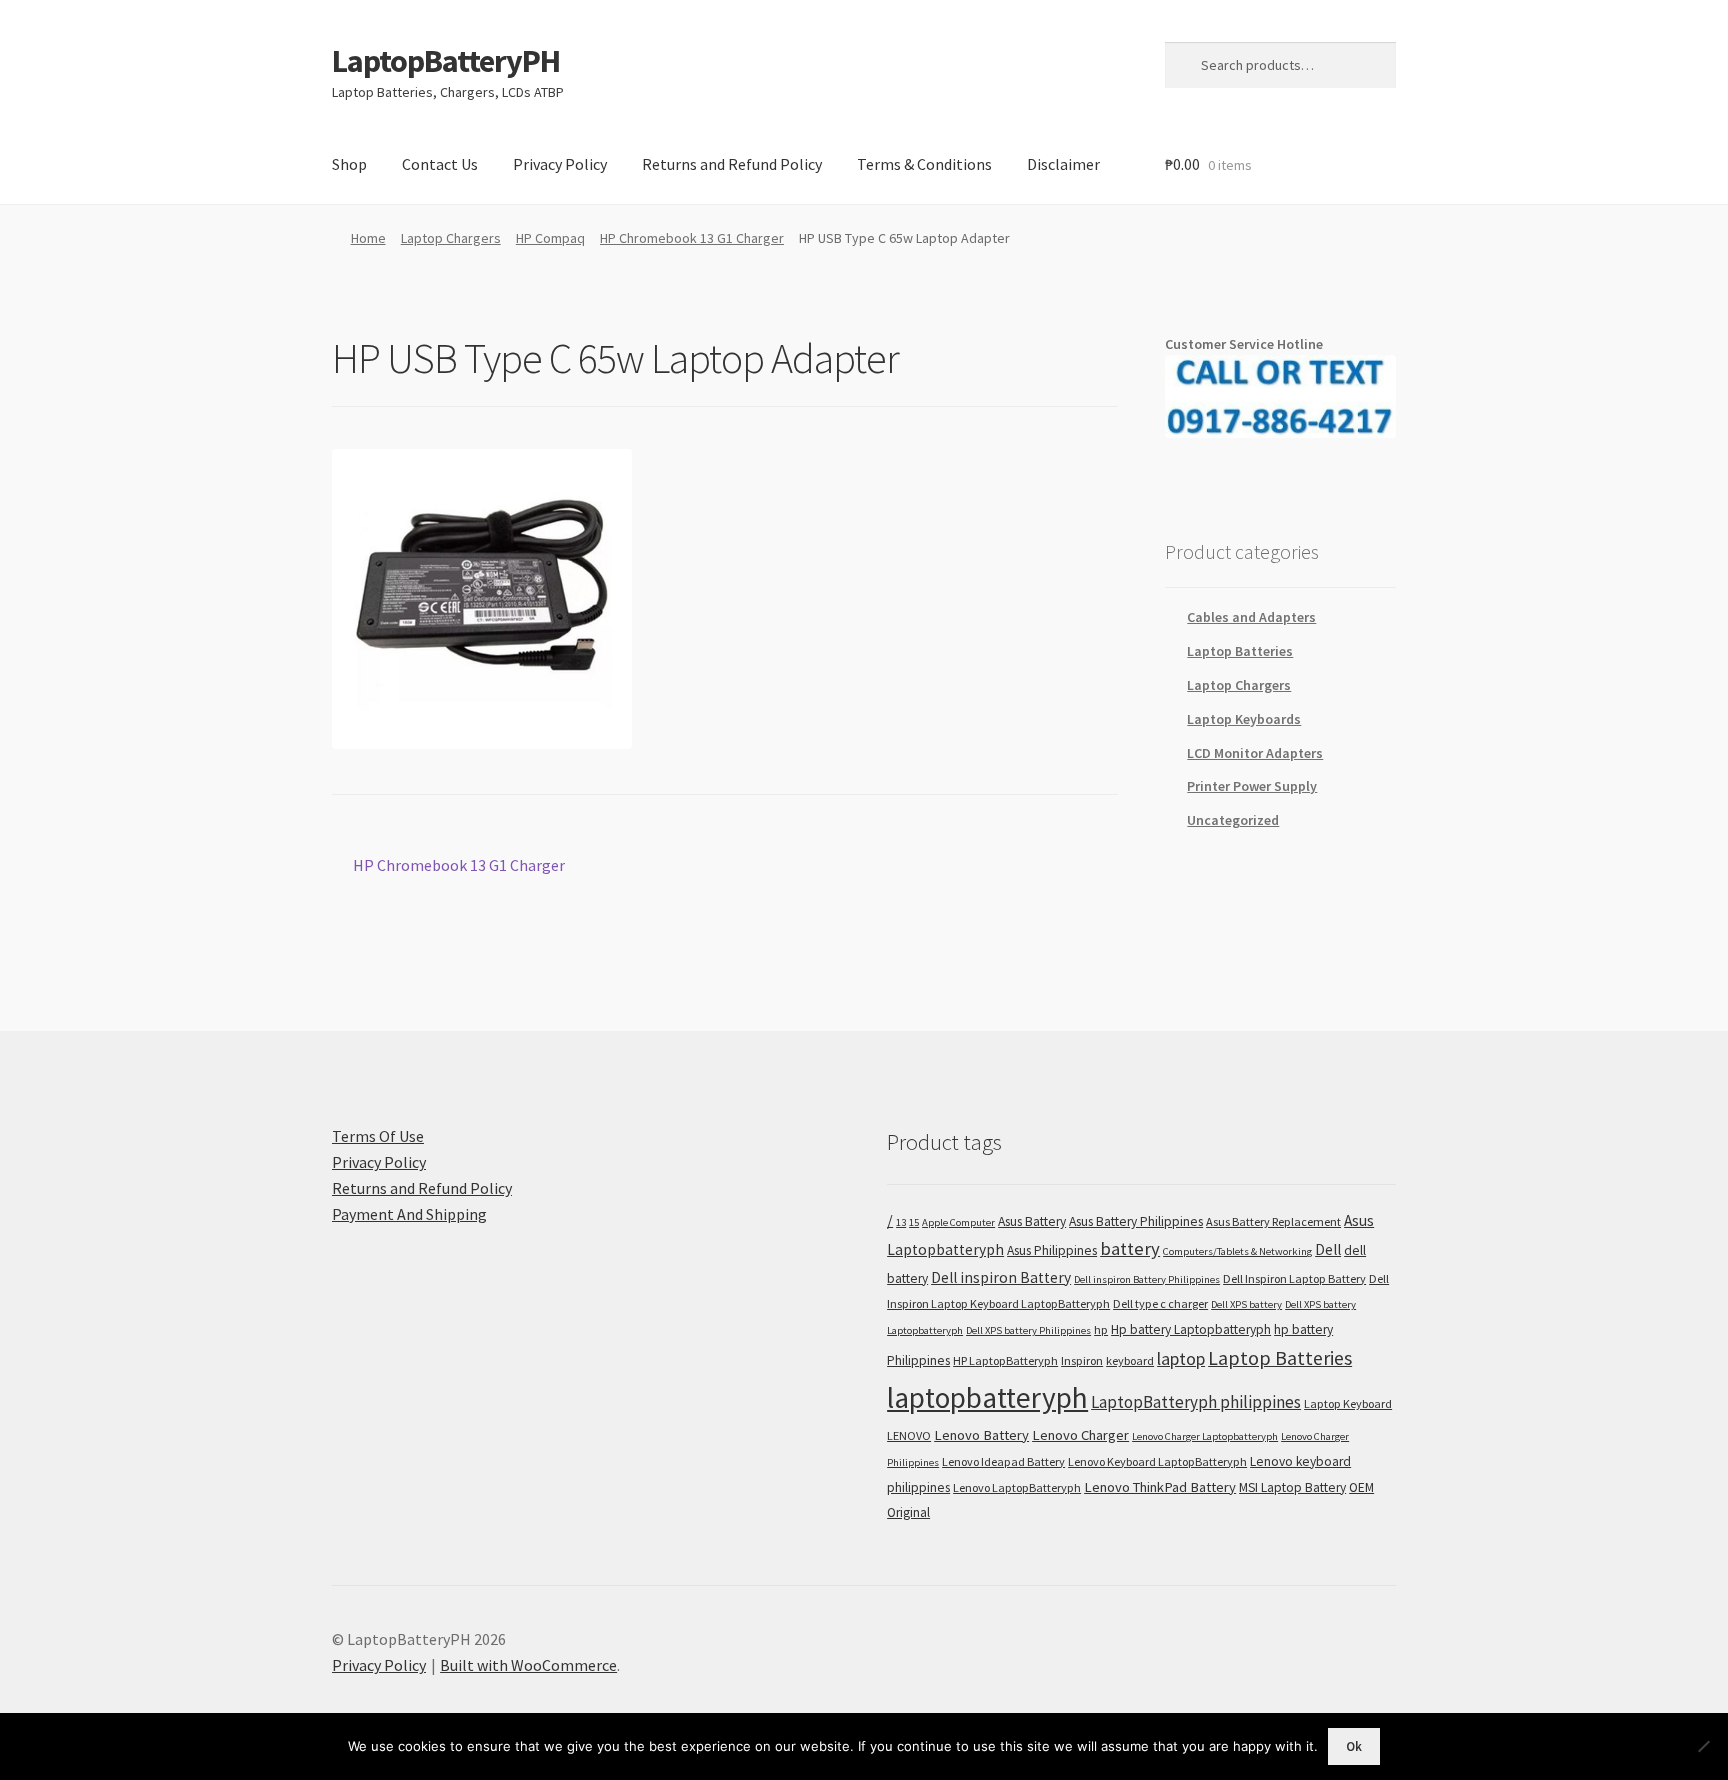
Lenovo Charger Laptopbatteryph (1205, 1436)
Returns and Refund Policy (732, 164)
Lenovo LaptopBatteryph (1017, 1487)
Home (368, 238)
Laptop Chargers (451, 238)
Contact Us (440, 164)
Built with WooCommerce (528, 1665)
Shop (349, 164)
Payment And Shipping (409, 1214)
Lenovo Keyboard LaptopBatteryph (1157, 1461)
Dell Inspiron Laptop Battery (1294, 1278)
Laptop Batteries (1240, 651)
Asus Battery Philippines (1136, 1221)
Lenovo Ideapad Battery (1003, 1461)
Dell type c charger (1160, 1303)
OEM (1361, 1487)
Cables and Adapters (1251, 617)
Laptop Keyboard (1348, 1403)
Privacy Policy (560, 164)
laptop (1181, 1358)
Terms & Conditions (924, 164)
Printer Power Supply (1252, 786)
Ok (1354, 1746)
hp (1101, 1329)
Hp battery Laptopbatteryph (1191, 1329)
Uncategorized (1233, 820)
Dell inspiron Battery (1001, 1277)
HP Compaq (550, 238)
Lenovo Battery (981, 1435)
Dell (1328, 1249)
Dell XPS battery (1246, 1304)
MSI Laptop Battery (1292, 1487)
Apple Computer (958, 1222)
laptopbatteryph (987, 1397)
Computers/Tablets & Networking (1237, 1251)
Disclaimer (1063, 164)
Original (908, 1512)
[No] (1703, 1746)
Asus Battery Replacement (1273, 1221)
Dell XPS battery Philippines (1028, 1330)
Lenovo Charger (1080, 1435)
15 (914, 1222)
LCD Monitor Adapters (1255, 753)
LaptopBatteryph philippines (1196, 1402)
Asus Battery (1032, 1221)
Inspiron (1082, 1360)
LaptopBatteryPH (446, 61)
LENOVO (909, 1435)
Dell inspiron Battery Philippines (1147, 1279)
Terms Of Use (378, 1136)
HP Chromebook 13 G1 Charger (692, 238)
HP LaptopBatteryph (1005, 1360)
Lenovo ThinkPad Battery (1160, 1487)
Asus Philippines (1052, 1250)
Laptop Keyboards (1244, 719)
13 (901, 1222)
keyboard (1130, 1360)
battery (1130, 1248)
